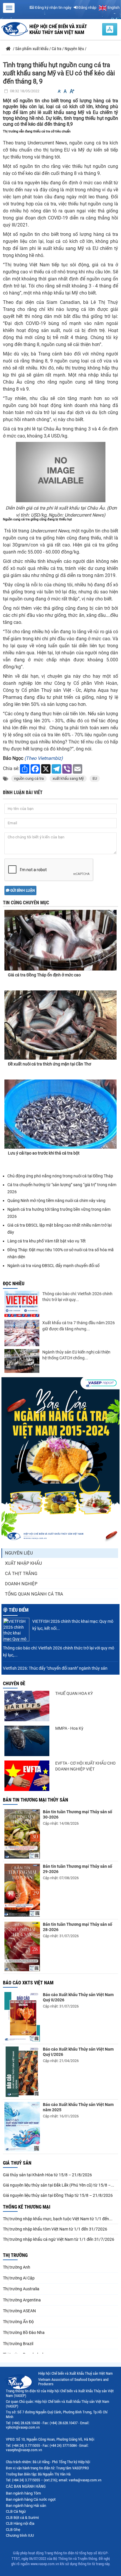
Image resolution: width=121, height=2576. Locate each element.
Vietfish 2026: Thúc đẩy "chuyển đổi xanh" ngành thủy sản (55, 1668)
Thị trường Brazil (18, 2344)
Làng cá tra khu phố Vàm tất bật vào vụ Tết (47, 1241)
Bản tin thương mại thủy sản (36, 1800)
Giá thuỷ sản (17, 2163)
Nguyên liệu (19, 1553)
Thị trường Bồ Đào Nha (24, 2332)
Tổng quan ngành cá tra (34, 1594)
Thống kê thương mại (27, 2207)
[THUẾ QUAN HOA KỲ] (27, 1706)
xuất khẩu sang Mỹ (68, 778)
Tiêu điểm (19, 1610)
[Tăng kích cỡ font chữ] (72, 91)
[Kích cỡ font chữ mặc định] (65, 91)
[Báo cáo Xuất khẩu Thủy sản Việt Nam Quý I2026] (22, 2072)
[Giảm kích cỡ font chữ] (59, 91)
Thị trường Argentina (22, 2300)
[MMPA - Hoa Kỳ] (27, 1741)
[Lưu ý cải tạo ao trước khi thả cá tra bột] (60, 1114)
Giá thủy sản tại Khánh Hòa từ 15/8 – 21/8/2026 (47, 2175)
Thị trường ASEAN (19, 2311)
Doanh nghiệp (21, 1584)
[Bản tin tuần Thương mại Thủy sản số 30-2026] (22, 1834)
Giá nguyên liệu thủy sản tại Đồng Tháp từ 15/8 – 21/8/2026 (58, 2195)
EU (95, 778)
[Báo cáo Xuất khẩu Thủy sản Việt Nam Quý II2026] (22, 2017)
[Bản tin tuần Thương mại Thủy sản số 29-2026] (22, 1890)
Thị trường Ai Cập (19, 2278)
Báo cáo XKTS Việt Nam (28, 1983)
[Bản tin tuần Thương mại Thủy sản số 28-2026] (22, 1946)
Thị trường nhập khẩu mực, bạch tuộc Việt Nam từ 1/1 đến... (58, 2219)
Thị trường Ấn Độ (18, 2322)
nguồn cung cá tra (29, 778)
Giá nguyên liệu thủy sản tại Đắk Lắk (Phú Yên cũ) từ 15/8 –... (59, 2185)
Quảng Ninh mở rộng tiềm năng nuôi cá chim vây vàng (56, 1201)
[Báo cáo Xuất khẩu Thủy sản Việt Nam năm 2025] (22, 2127)
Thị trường (15, 2255)
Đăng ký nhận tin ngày (53, 7)
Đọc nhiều (14, 1284)
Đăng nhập (87, 7)
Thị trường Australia (21, 2289)
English (113, 7)
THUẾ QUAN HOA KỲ (74, 1693)
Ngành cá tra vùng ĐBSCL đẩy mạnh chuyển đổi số (53, 1266)
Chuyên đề (14, 1684)
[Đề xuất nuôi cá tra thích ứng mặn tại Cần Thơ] (60, 1025)
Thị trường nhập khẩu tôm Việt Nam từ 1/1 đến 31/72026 (55, 2229)
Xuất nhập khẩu (23, 1563)
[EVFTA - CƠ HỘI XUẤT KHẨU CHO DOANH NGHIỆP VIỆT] (27, 1776)
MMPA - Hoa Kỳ (69, 1728)
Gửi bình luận (22, 891)
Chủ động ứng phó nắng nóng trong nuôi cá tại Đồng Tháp (60, 1176)
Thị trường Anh (17, 2267)
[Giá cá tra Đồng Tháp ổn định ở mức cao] (60, 935)
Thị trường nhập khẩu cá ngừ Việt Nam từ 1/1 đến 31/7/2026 (59, 2239)
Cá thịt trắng (21, 1574)
